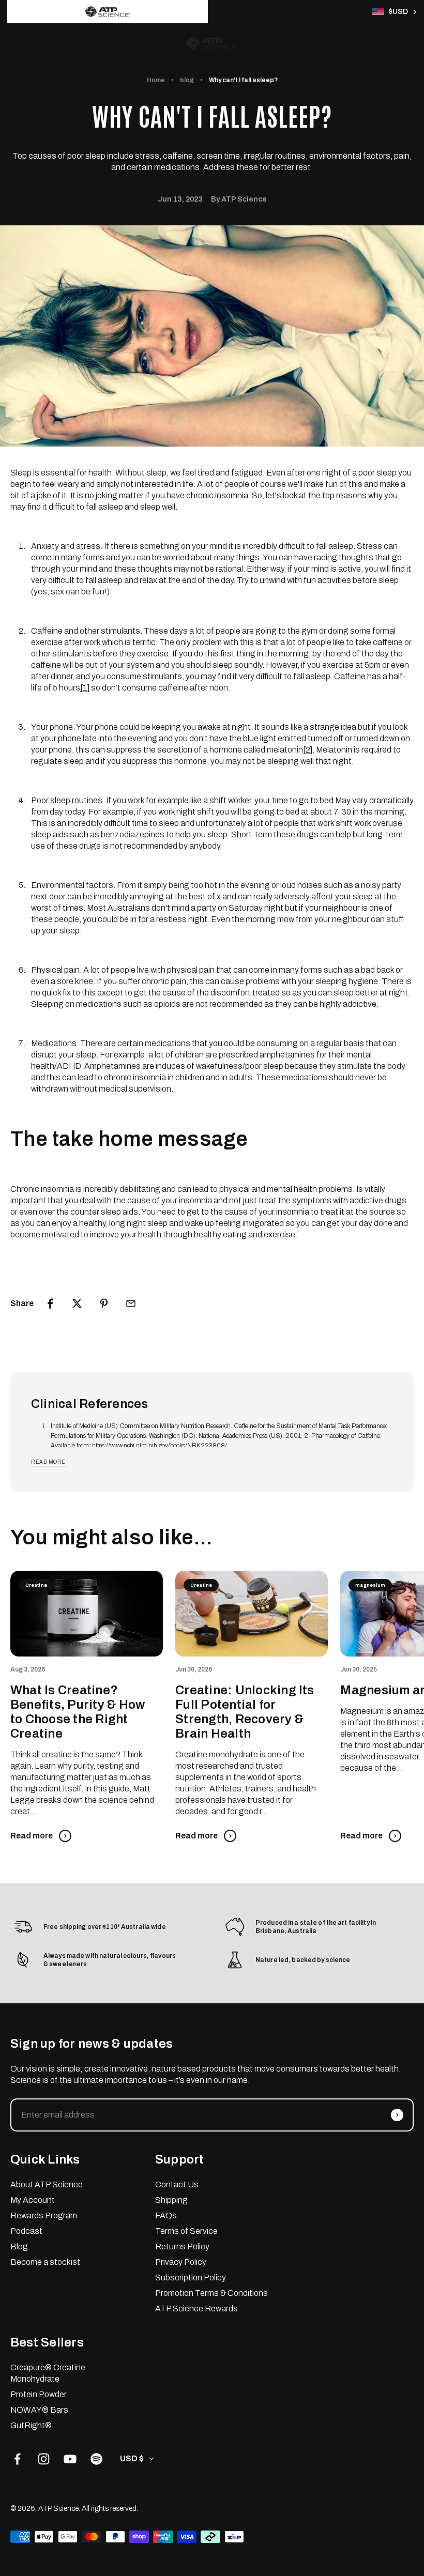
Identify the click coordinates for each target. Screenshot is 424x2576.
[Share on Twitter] (77, 1304)
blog (187, 80)
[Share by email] (131, 1304)
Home (156, 80)
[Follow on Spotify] (96, 2459)
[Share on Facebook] (50, 1304)
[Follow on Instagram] (44, 2459)
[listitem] (108, 12)
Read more (48, 1462)
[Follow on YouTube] (70, 2459)
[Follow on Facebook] (17, 2459)
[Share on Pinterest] (104, 1304)
